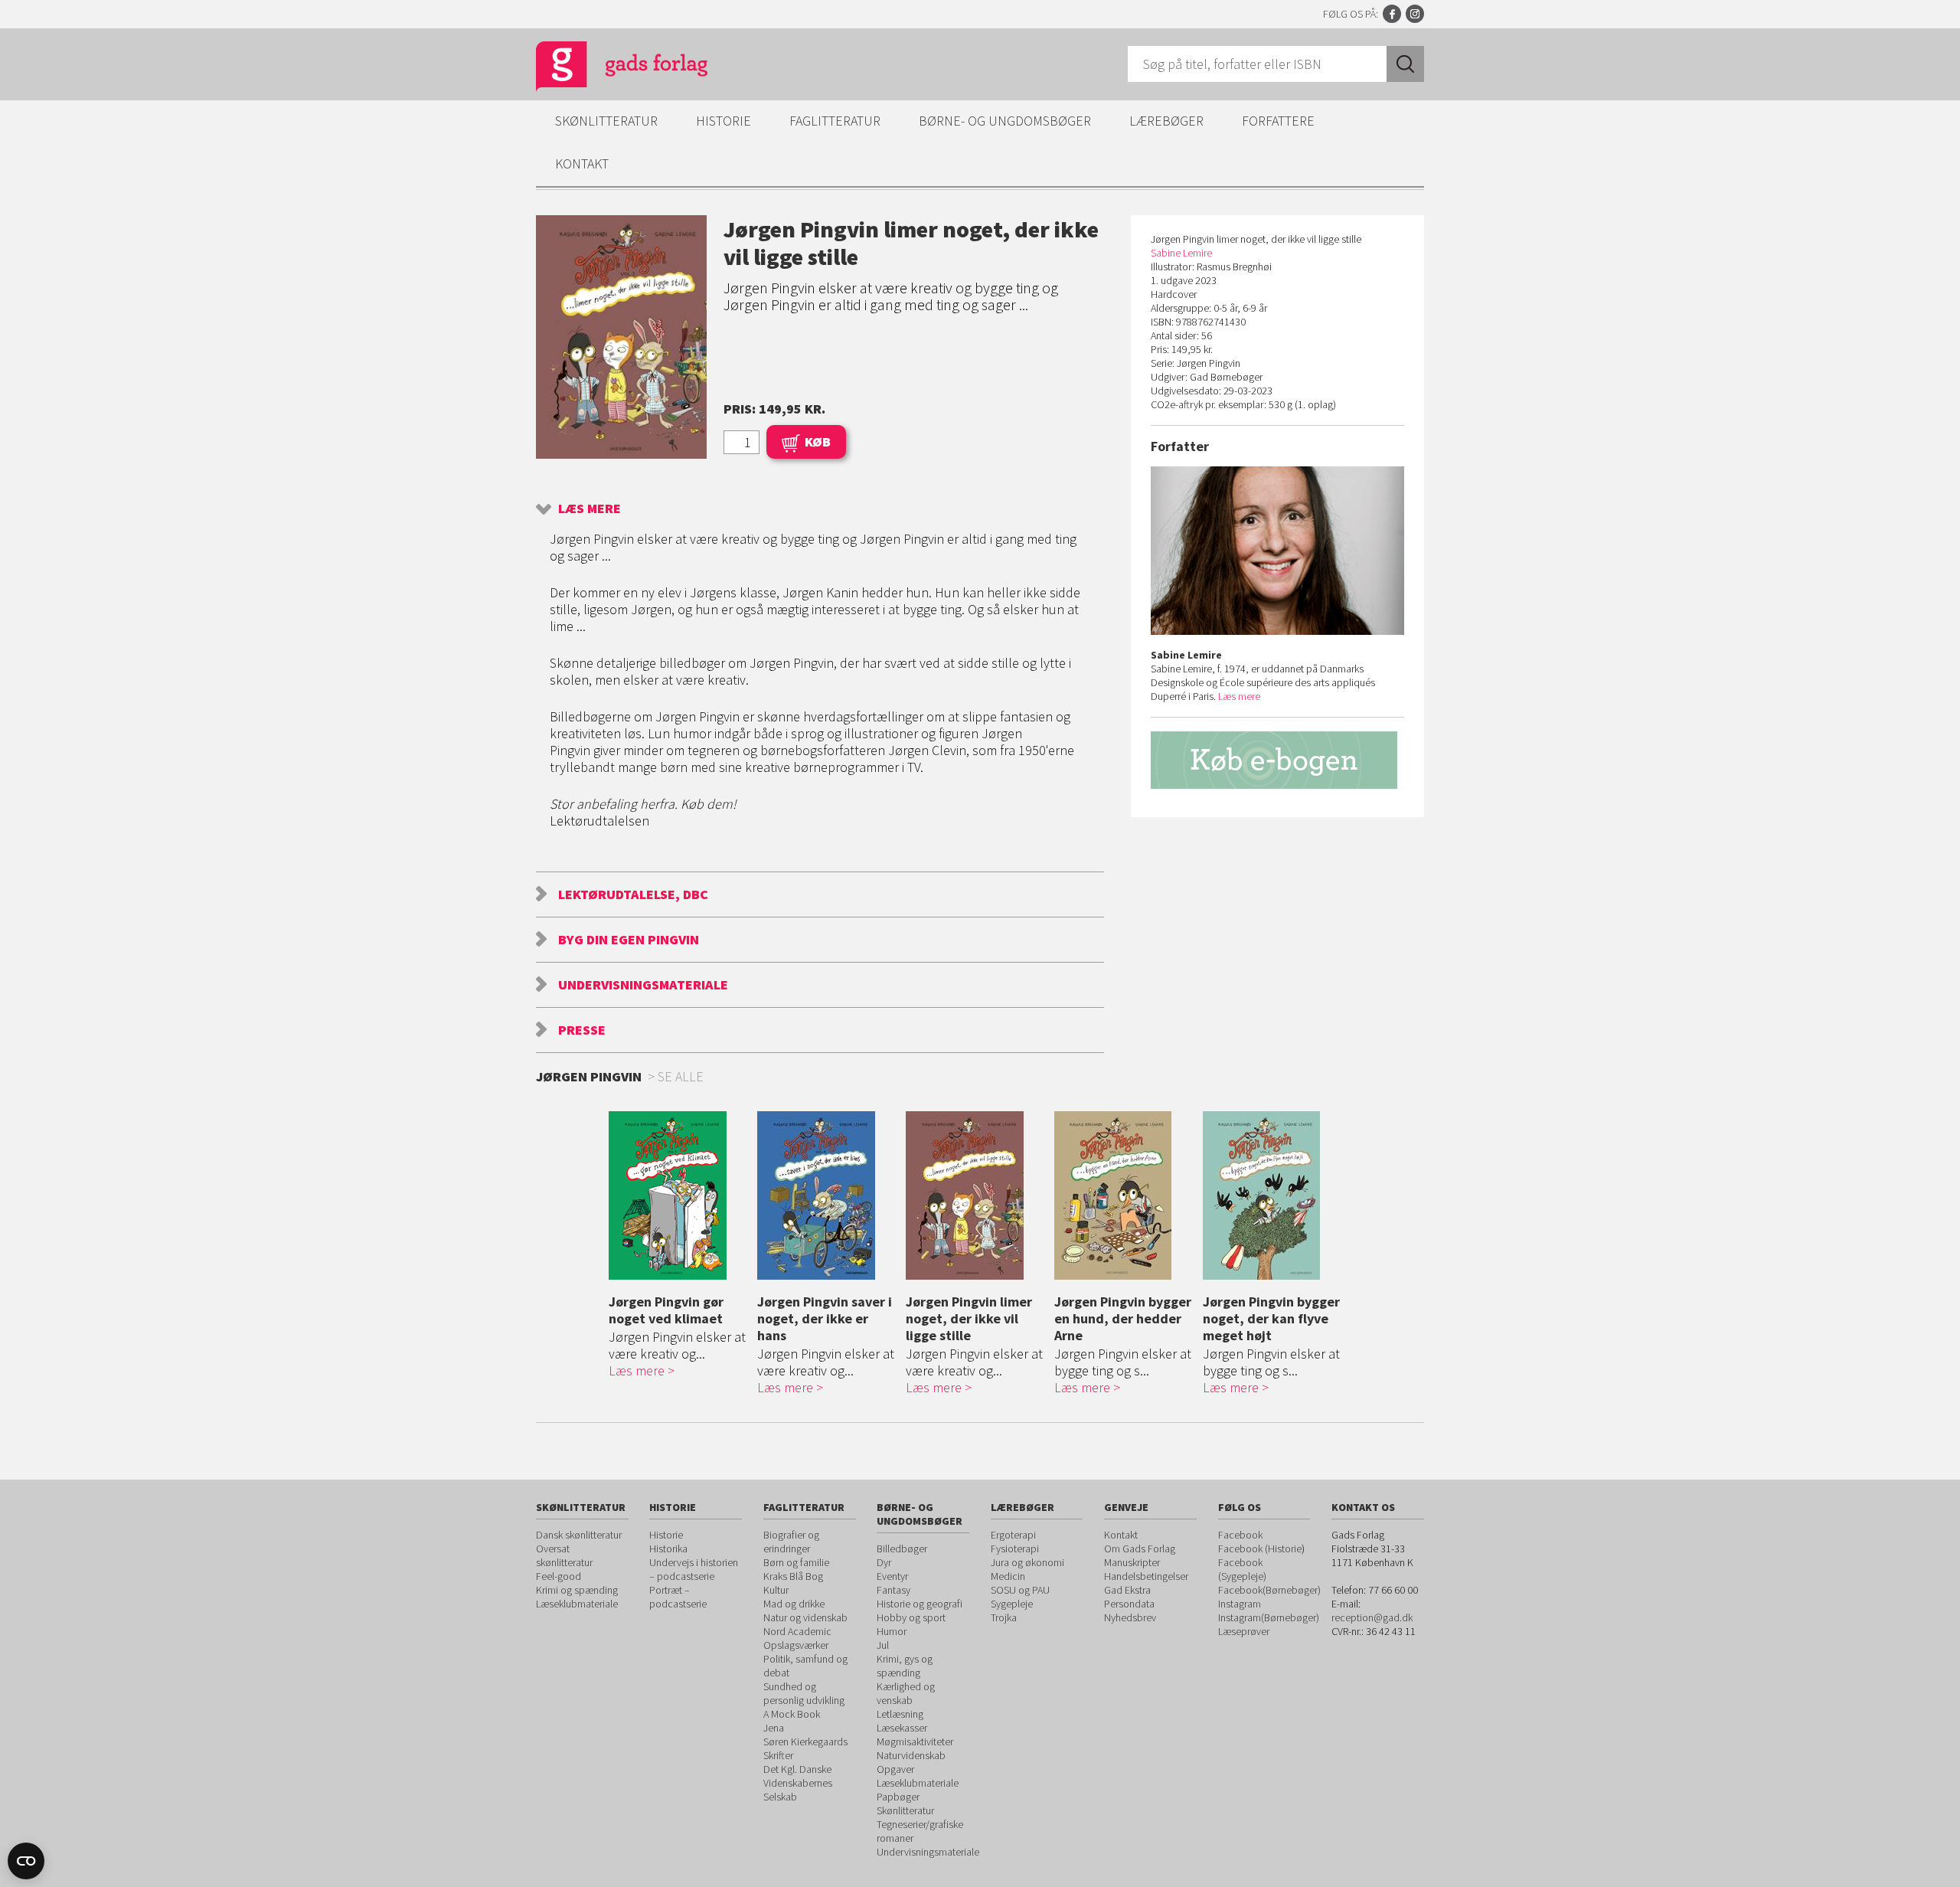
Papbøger (898, 1797)
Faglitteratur (835, 121)
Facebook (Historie (1260, 1549)
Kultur (776, 1590)
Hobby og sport (911, 1617)
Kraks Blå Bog (793, 1576)
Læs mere (590, 508)
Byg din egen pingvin (629, 939)
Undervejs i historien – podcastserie (694, 1569)
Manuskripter (1132, 1562)
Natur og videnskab (805, 1617)
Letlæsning (900, 1714)
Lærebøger (1166, 121)
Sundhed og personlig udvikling (804, 1693)
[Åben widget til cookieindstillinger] (26, 1861)
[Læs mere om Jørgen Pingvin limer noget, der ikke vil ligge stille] (976, 1195)
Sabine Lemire (1181, 253)
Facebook (1392, 14)
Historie (724, 121)
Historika (668, 1549)
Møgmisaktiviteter (915, 1741)
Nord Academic (797, 1631)
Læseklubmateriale (577, 1604)
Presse (582, 1030)
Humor (892, 1631)
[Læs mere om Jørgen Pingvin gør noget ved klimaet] (679, 1195)
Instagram (1415, 14)
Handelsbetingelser (1146, 1576)
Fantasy (893, 1590)
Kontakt (582, 164)
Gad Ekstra (1127, 1590)
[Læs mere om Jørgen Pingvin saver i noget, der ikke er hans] (828, 1195)
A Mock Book (792, 1714)
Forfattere (1278, 121)
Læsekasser (902, 1728)
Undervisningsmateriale (643, 984)
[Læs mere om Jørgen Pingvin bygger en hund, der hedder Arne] (1125, 1195)
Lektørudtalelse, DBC (633, 894)
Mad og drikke (794, 1604)
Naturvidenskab (911, 1755)
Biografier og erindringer (791, 1542)
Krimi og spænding (577, 1590)
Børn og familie (796, 1562)
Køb (818, 441)
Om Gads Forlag (1140, 1549)
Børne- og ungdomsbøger (1005, 121)
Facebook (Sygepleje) (1242, 1569)
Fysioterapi (1015, 1549)
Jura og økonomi (1027, 1562)
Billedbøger (902, 1549)
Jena (774, 1728)
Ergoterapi (1013, 1535)
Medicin (1008, 1576)
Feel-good (559, 1576)
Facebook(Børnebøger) (1269, 1590)
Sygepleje (1012, 1604)
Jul (883, 1645)
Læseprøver (1244, 1631)
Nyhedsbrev (1130, 1617)
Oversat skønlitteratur (564, 1555)
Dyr (884, 1562)
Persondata (1129, 1604)
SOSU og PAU (1020, 1590)
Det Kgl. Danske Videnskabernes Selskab (798, 1783)
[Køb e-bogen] (1277, 760)
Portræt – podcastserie (678, 1597)
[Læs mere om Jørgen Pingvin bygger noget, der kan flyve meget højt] (1273, 1195)
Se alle (681, 1076)
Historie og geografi (920, 1604)
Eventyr (892, 1576)
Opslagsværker (796, 1645)
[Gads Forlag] (606, 69)
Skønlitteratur (606, 121)
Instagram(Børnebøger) (1269, 1617)
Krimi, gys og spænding (905, 1666)
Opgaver (895, 1769)
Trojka (1004, 1617)
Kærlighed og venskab (906, 1693)
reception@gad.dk (1372, 1617)
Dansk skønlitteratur (579, 1535)
